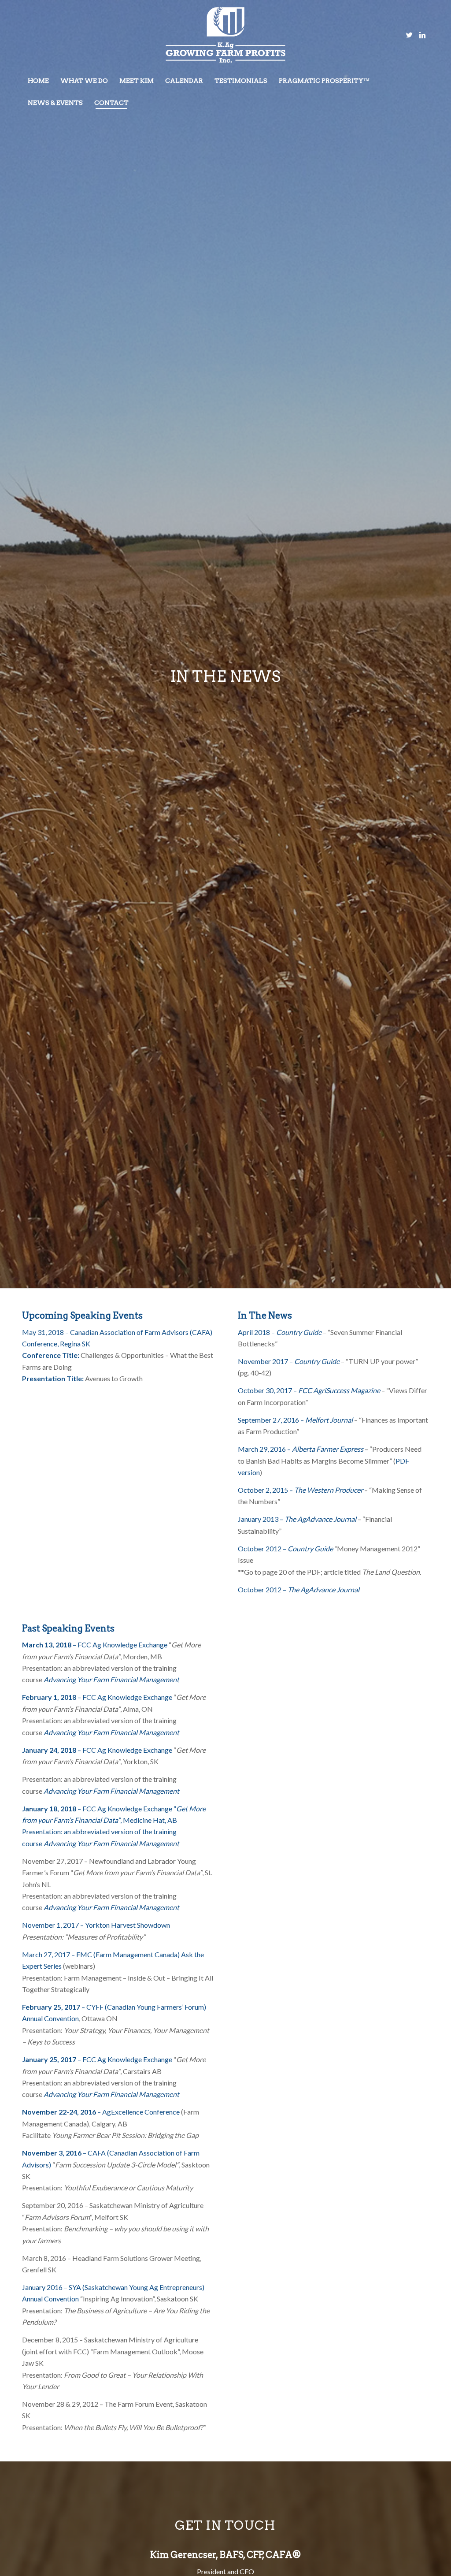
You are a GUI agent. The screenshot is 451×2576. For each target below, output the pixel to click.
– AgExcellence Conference (101, 2112)
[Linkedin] (422, 35)
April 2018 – (280, 1332)
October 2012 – (285, 1548)
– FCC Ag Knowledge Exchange (95, 1645)
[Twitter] (409, 35)
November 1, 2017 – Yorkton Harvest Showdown (96, 1925)
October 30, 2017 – (309, 1390)
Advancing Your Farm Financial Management (111, 1679)
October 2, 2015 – (300, 1490)
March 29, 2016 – (301, 1449)
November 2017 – (289, 1361)
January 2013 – (261, 1519)
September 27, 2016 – (295, 1420)
